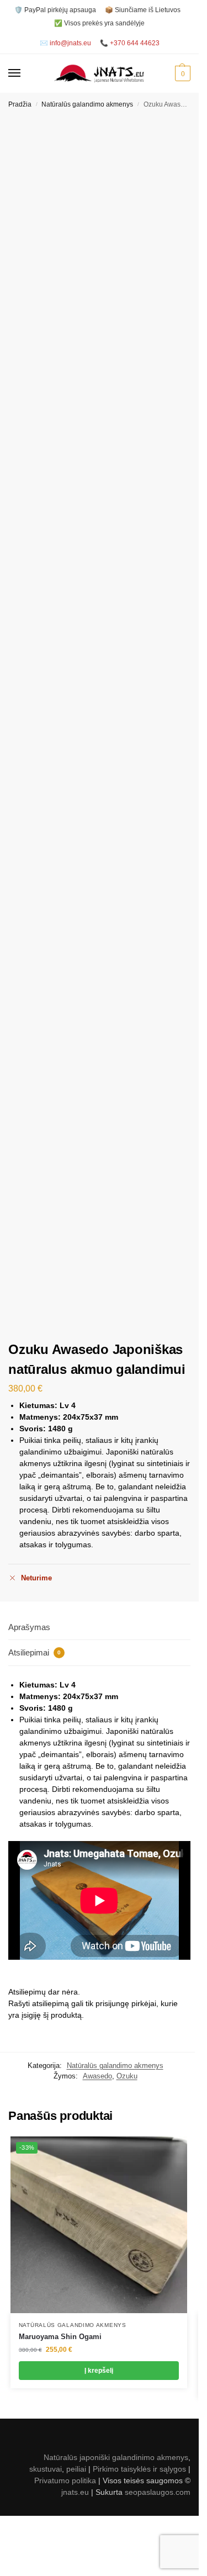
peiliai (76, 2469)
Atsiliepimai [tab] (34, 1652)
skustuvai (46, 2469)
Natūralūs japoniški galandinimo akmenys (116, 2457)
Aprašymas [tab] (29, 1627)
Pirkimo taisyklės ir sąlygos (139, 2469)
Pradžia (20, 104)
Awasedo (97, 2076)
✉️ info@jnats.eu (65, 43)
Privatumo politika (65, 2480)
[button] (181, 73)
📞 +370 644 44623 (130, 43)
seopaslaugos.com (158, 2492)
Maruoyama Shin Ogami (60, 2337)
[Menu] (25, 73)
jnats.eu (75, 2492)
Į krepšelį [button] (99, 2371)
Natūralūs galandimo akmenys (87, 104)
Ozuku (127, 2076)
